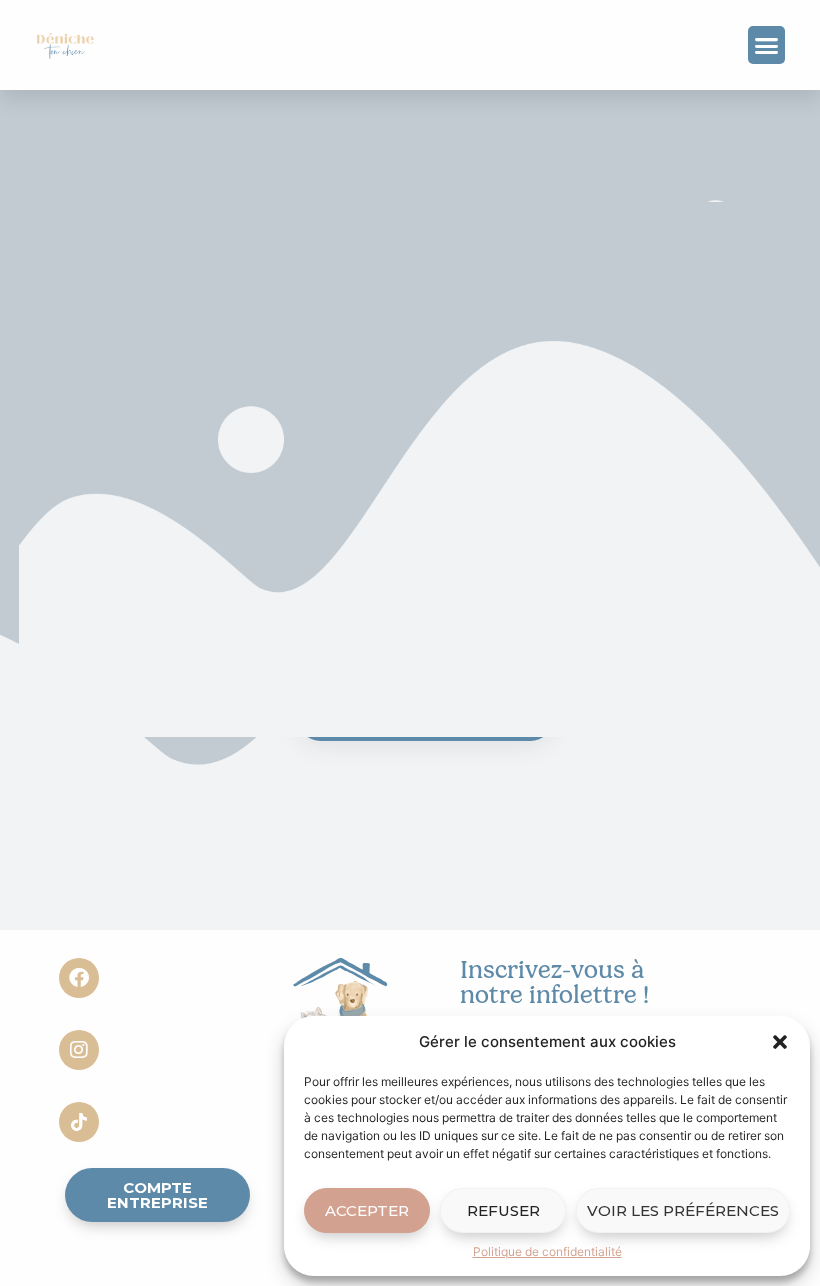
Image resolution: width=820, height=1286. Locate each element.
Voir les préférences (683, 1210)
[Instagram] (79, 1050)
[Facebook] (79, 978)
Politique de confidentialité (547, 1251)
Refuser (503, 1210)
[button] (780, 1042)
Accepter (367, 1210)
